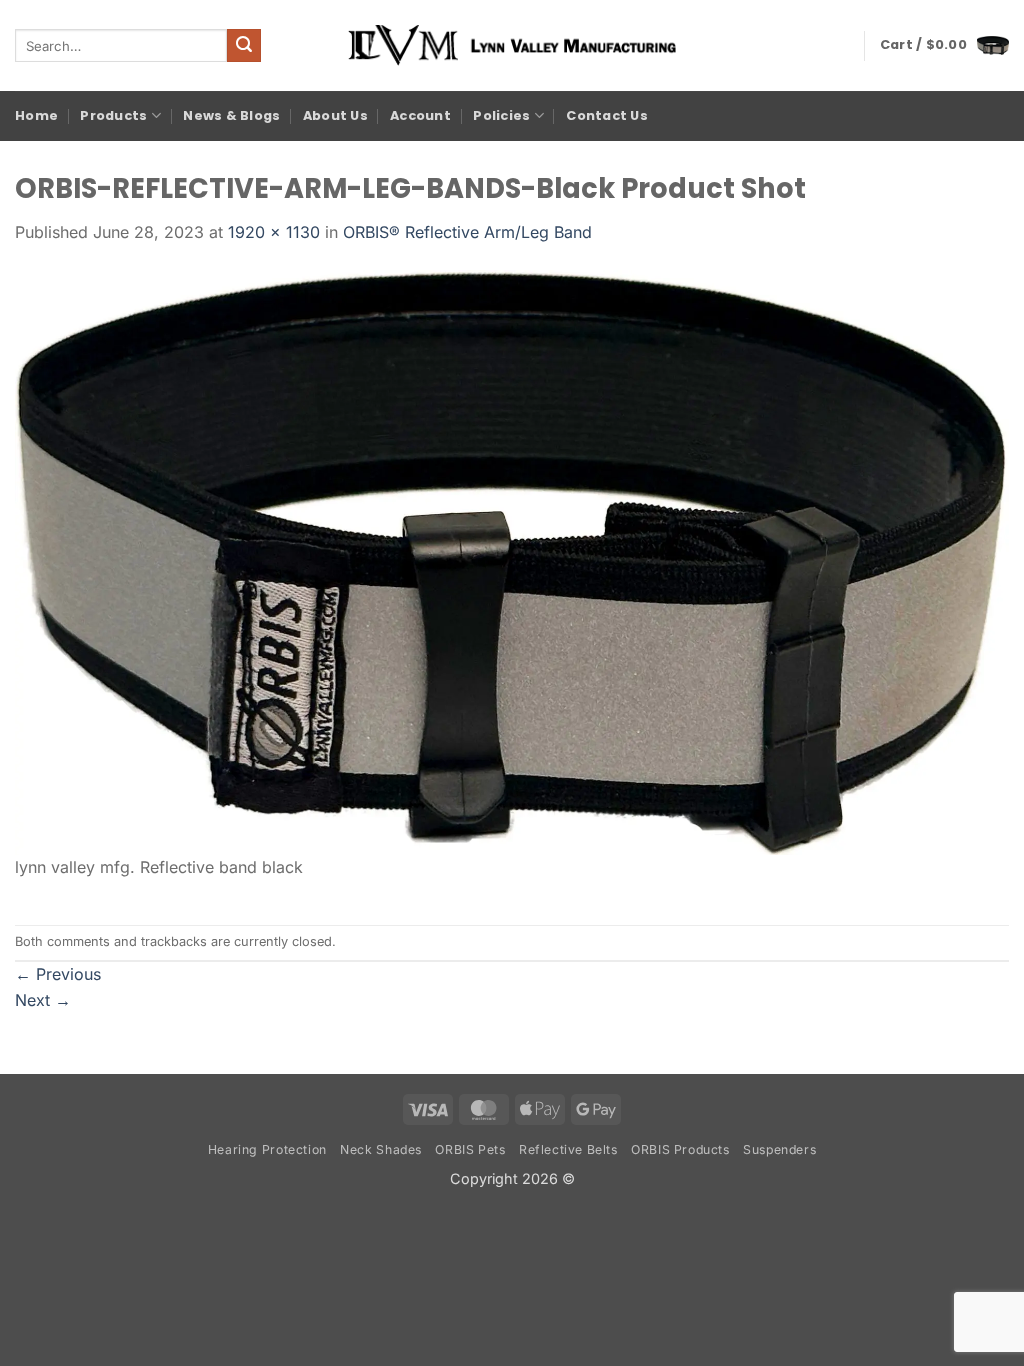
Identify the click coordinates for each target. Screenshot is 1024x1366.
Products (113, 115)
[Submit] (244, 46)
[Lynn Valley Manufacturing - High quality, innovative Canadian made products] (512, 45)
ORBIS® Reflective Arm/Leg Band (467, 232)
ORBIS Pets (470, 1149)
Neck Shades (381, 1149)
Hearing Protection (267, 1149)
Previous (58, 974)
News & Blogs (231, 115)
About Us (335, 115)
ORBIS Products (680, 1149)
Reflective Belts (568, 1149)
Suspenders (779, 1149)
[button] (944, 45)
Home (36, 115)
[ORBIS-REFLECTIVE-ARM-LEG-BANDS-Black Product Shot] (512, 560)
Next (43, 1000)
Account (420, 115)
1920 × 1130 (274, 232)
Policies (501, 115)
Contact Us (607, 115)
